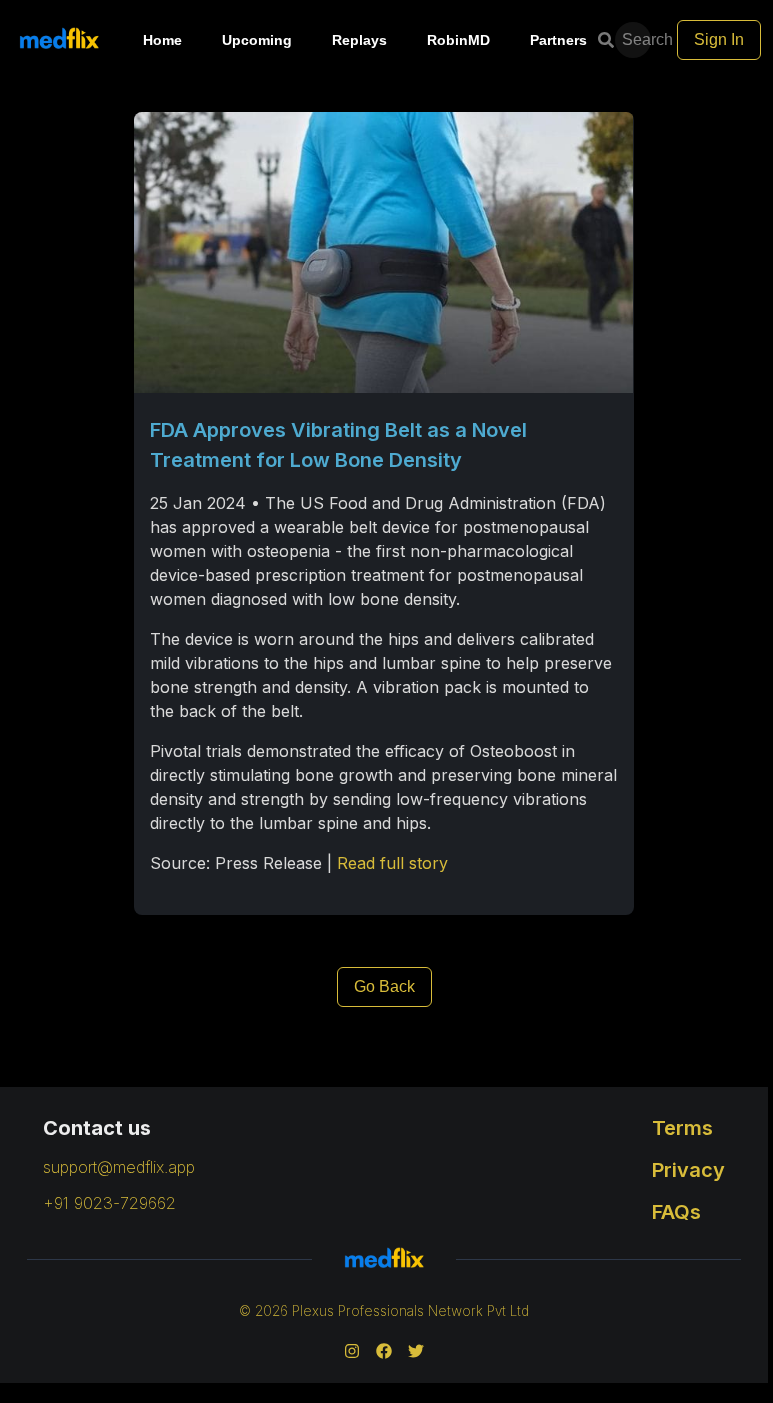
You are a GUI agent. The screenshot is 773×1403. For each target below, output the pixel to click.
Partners (558, 40)
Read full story (392, 863)
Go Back (384, 986)
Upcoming (257, 40)
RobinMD (458, 40)
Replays (359, 40)
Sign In (719, 39)
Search (638, 39)
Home (162, 40)
